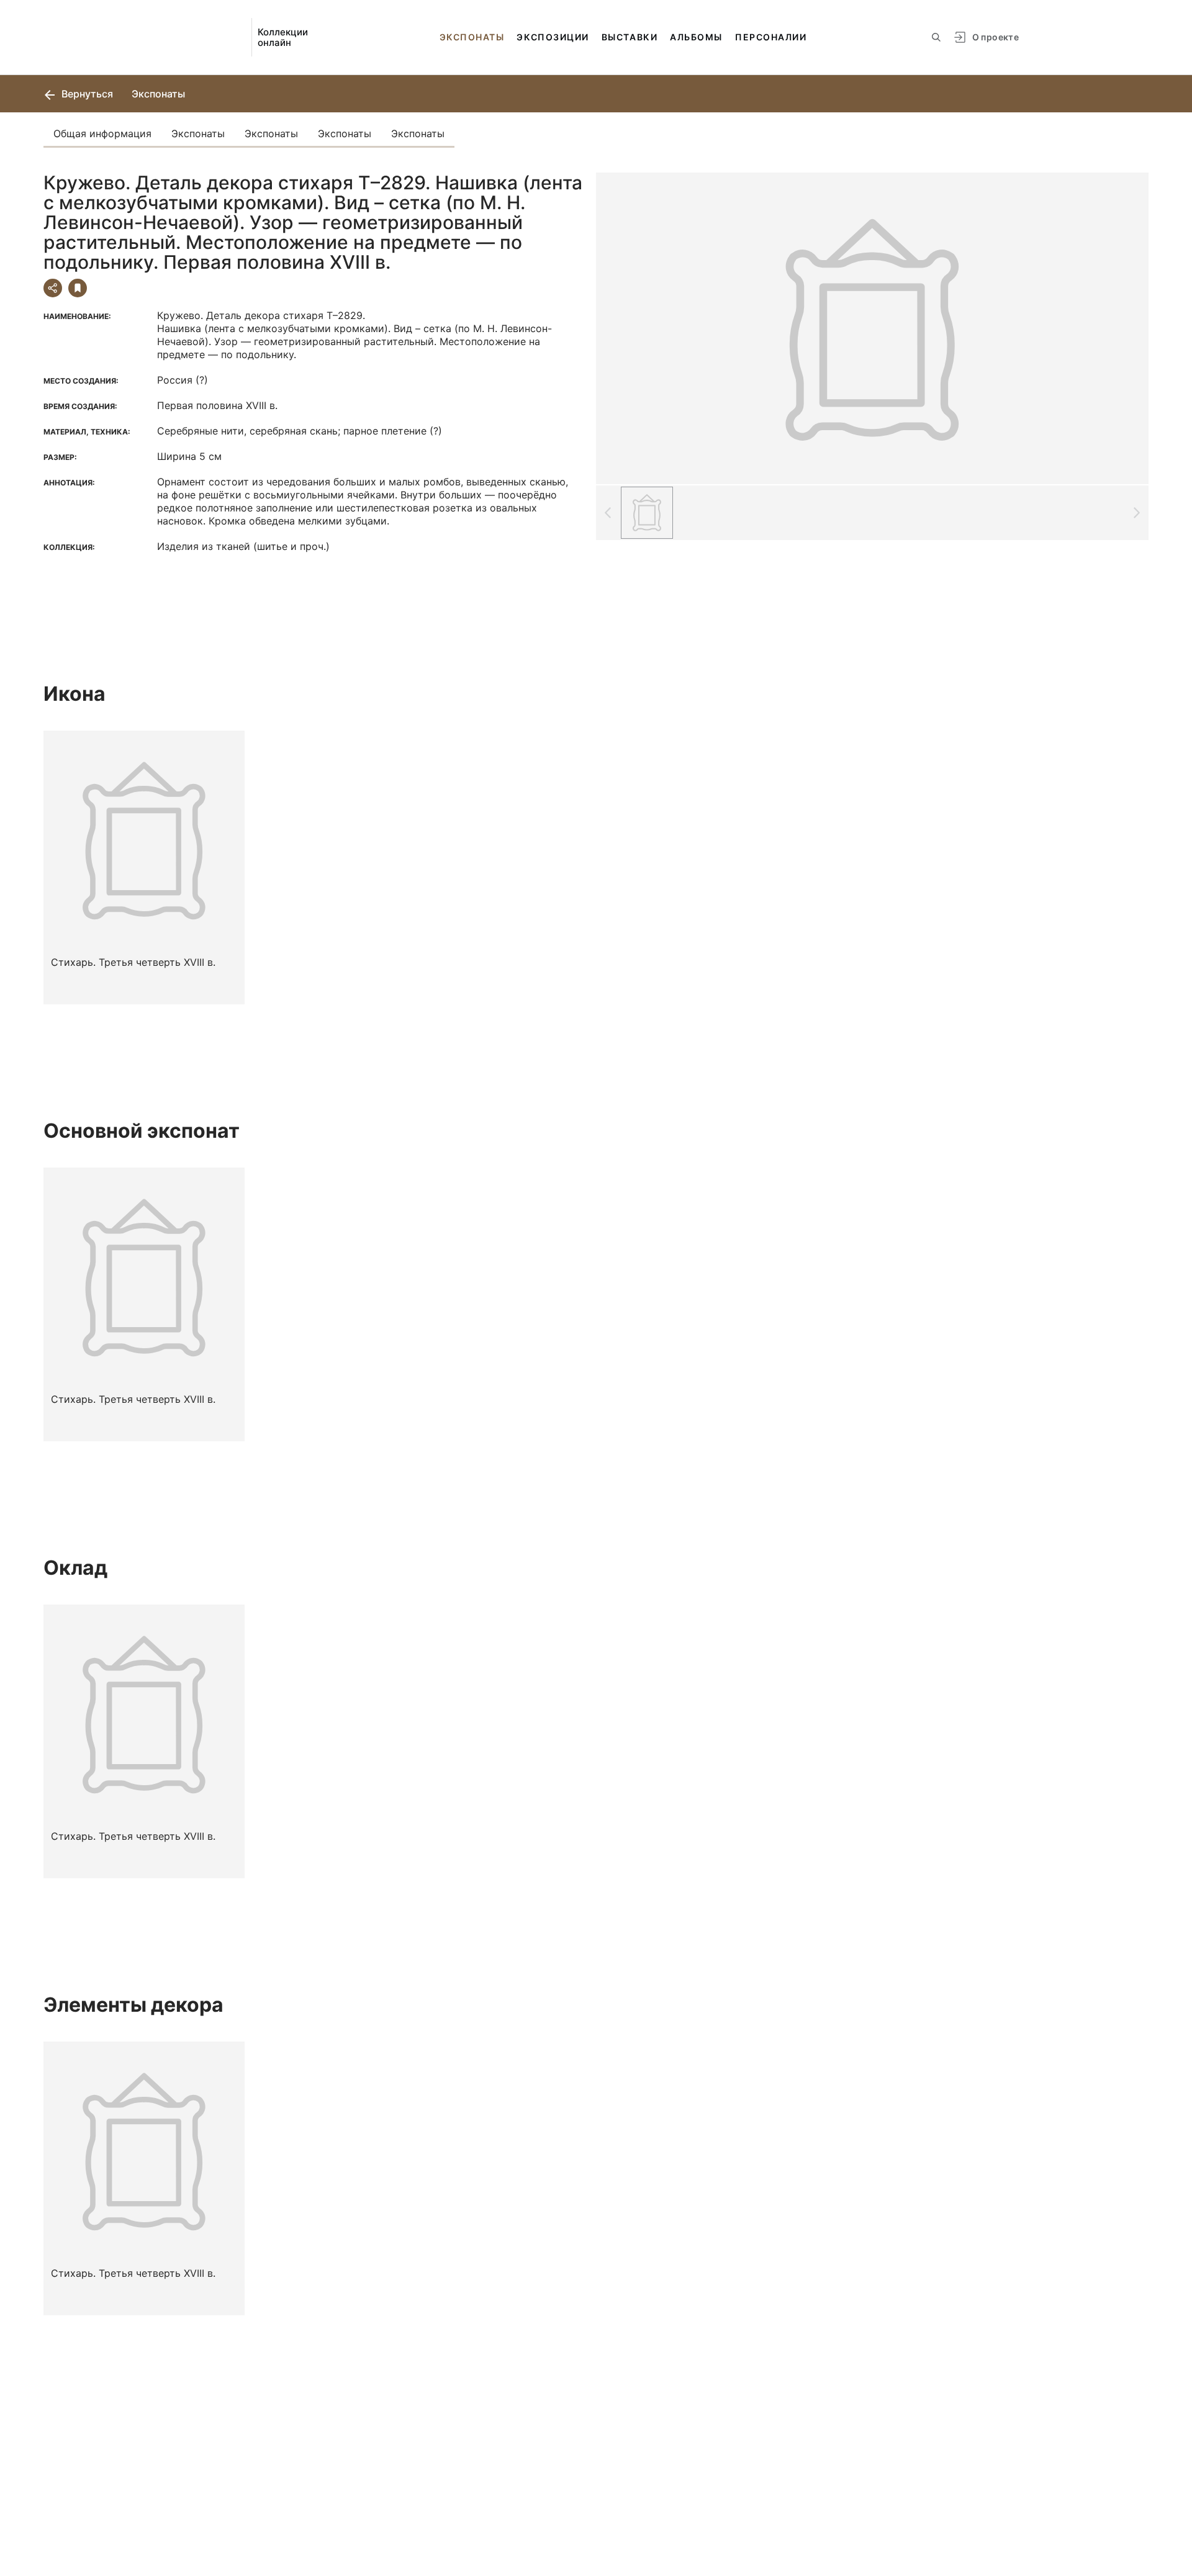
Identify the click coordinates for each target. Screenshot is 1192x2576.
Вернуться (86, 94)
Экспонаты (472, 37)
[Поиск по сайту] (936, 37)
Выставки (630, 37)
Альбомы (696, 37)
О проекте (996, 37)
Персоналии (771, 37)
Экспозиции (553, 37)
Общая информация (102, 133)
